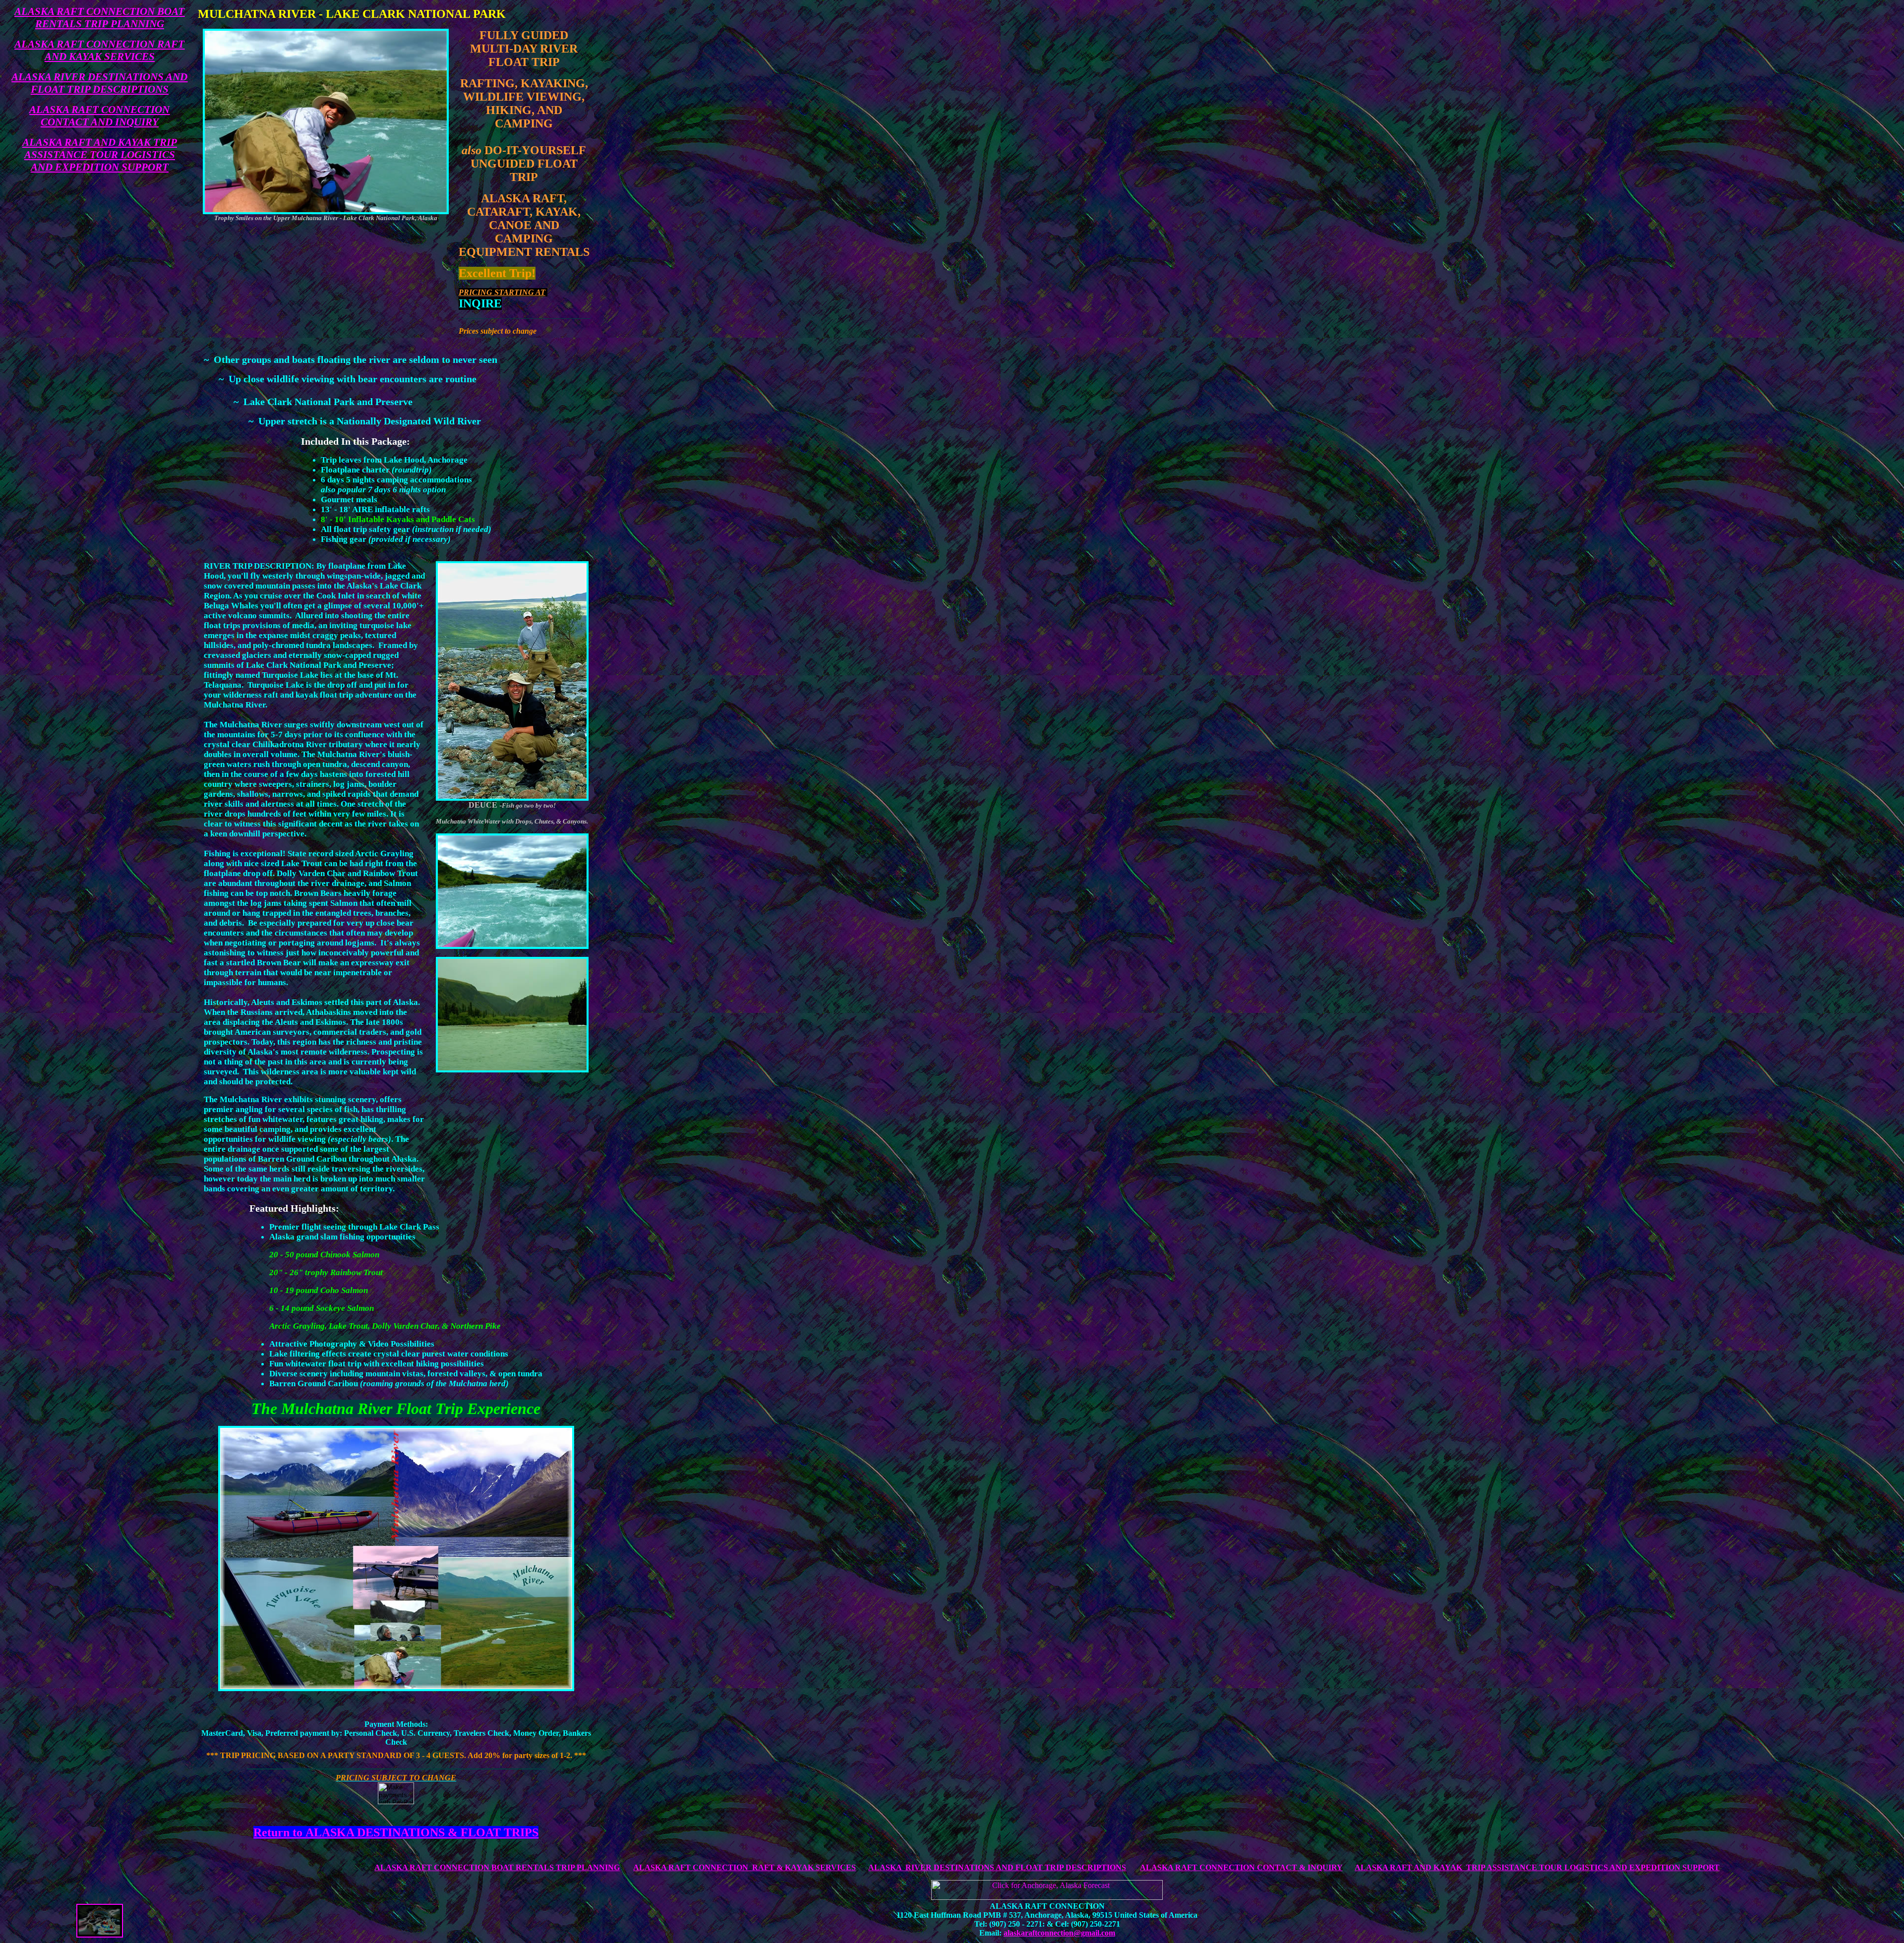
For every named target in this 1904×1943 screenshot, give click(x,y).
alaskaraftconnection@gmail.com (1059, 1933)
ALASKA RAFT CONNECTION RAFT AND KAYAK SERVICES (99, 50)
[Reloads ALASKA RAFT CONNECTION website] (100, 1935)
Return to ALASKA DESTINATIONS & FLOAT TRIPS (396, 1832)
